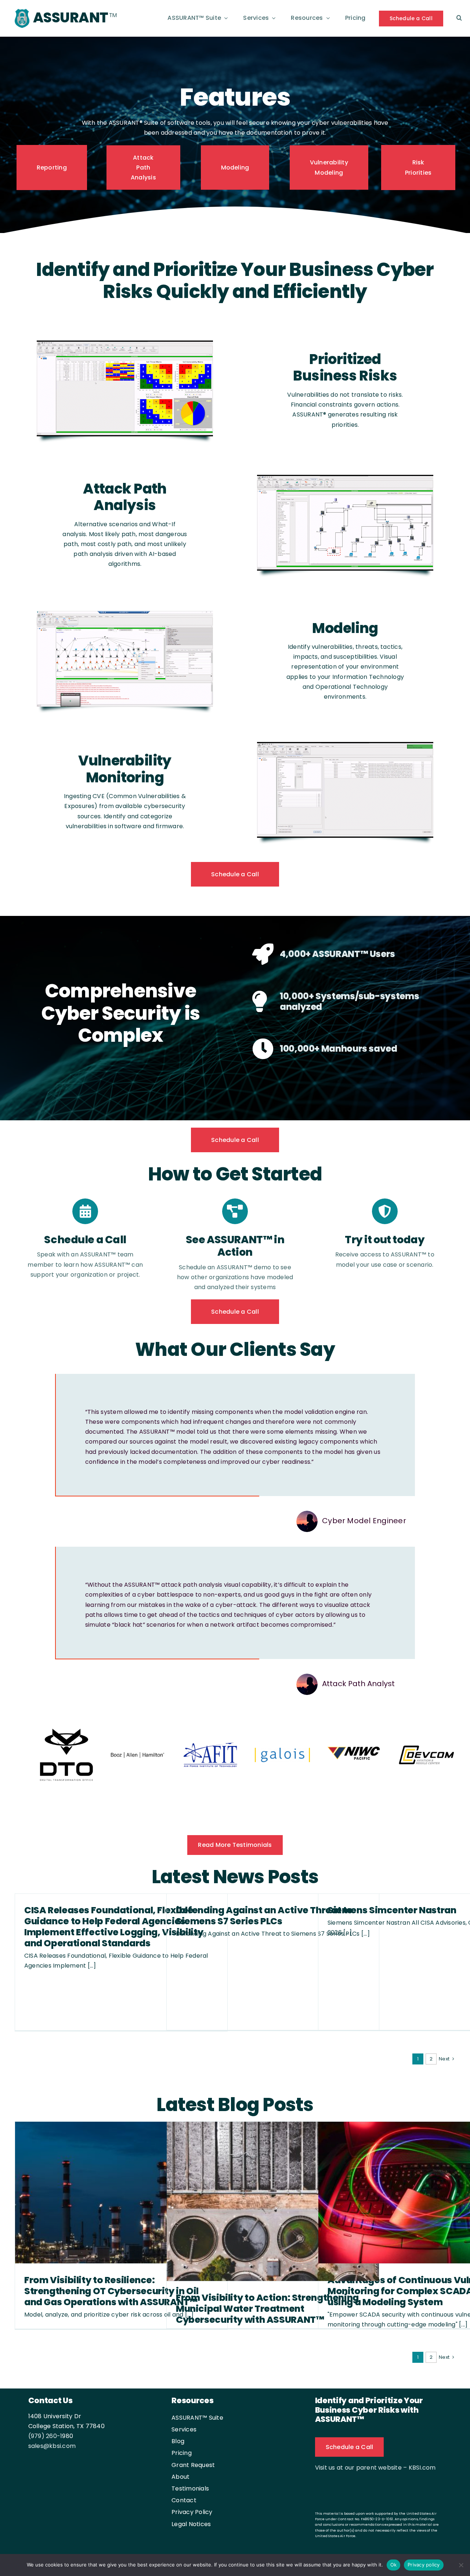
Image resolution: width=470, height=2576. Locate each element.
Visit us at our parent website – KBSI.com (375, 2468)
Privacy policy (424, 2565)
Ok (394, 2565)
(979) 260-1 (45, 2437)
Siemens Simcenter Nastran (392, 1911)
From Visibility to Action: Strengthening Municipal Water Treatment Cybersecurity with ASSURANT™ (267, 2309)
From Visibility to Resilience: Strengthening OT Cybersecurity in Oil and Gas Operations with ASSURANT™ (111, 2292)
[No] (461, 2565)
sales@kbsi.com (52, 2447)
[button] (459, 18)
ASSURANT (70, 17)
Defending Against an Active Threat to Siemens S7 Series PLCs (264, 1916)
